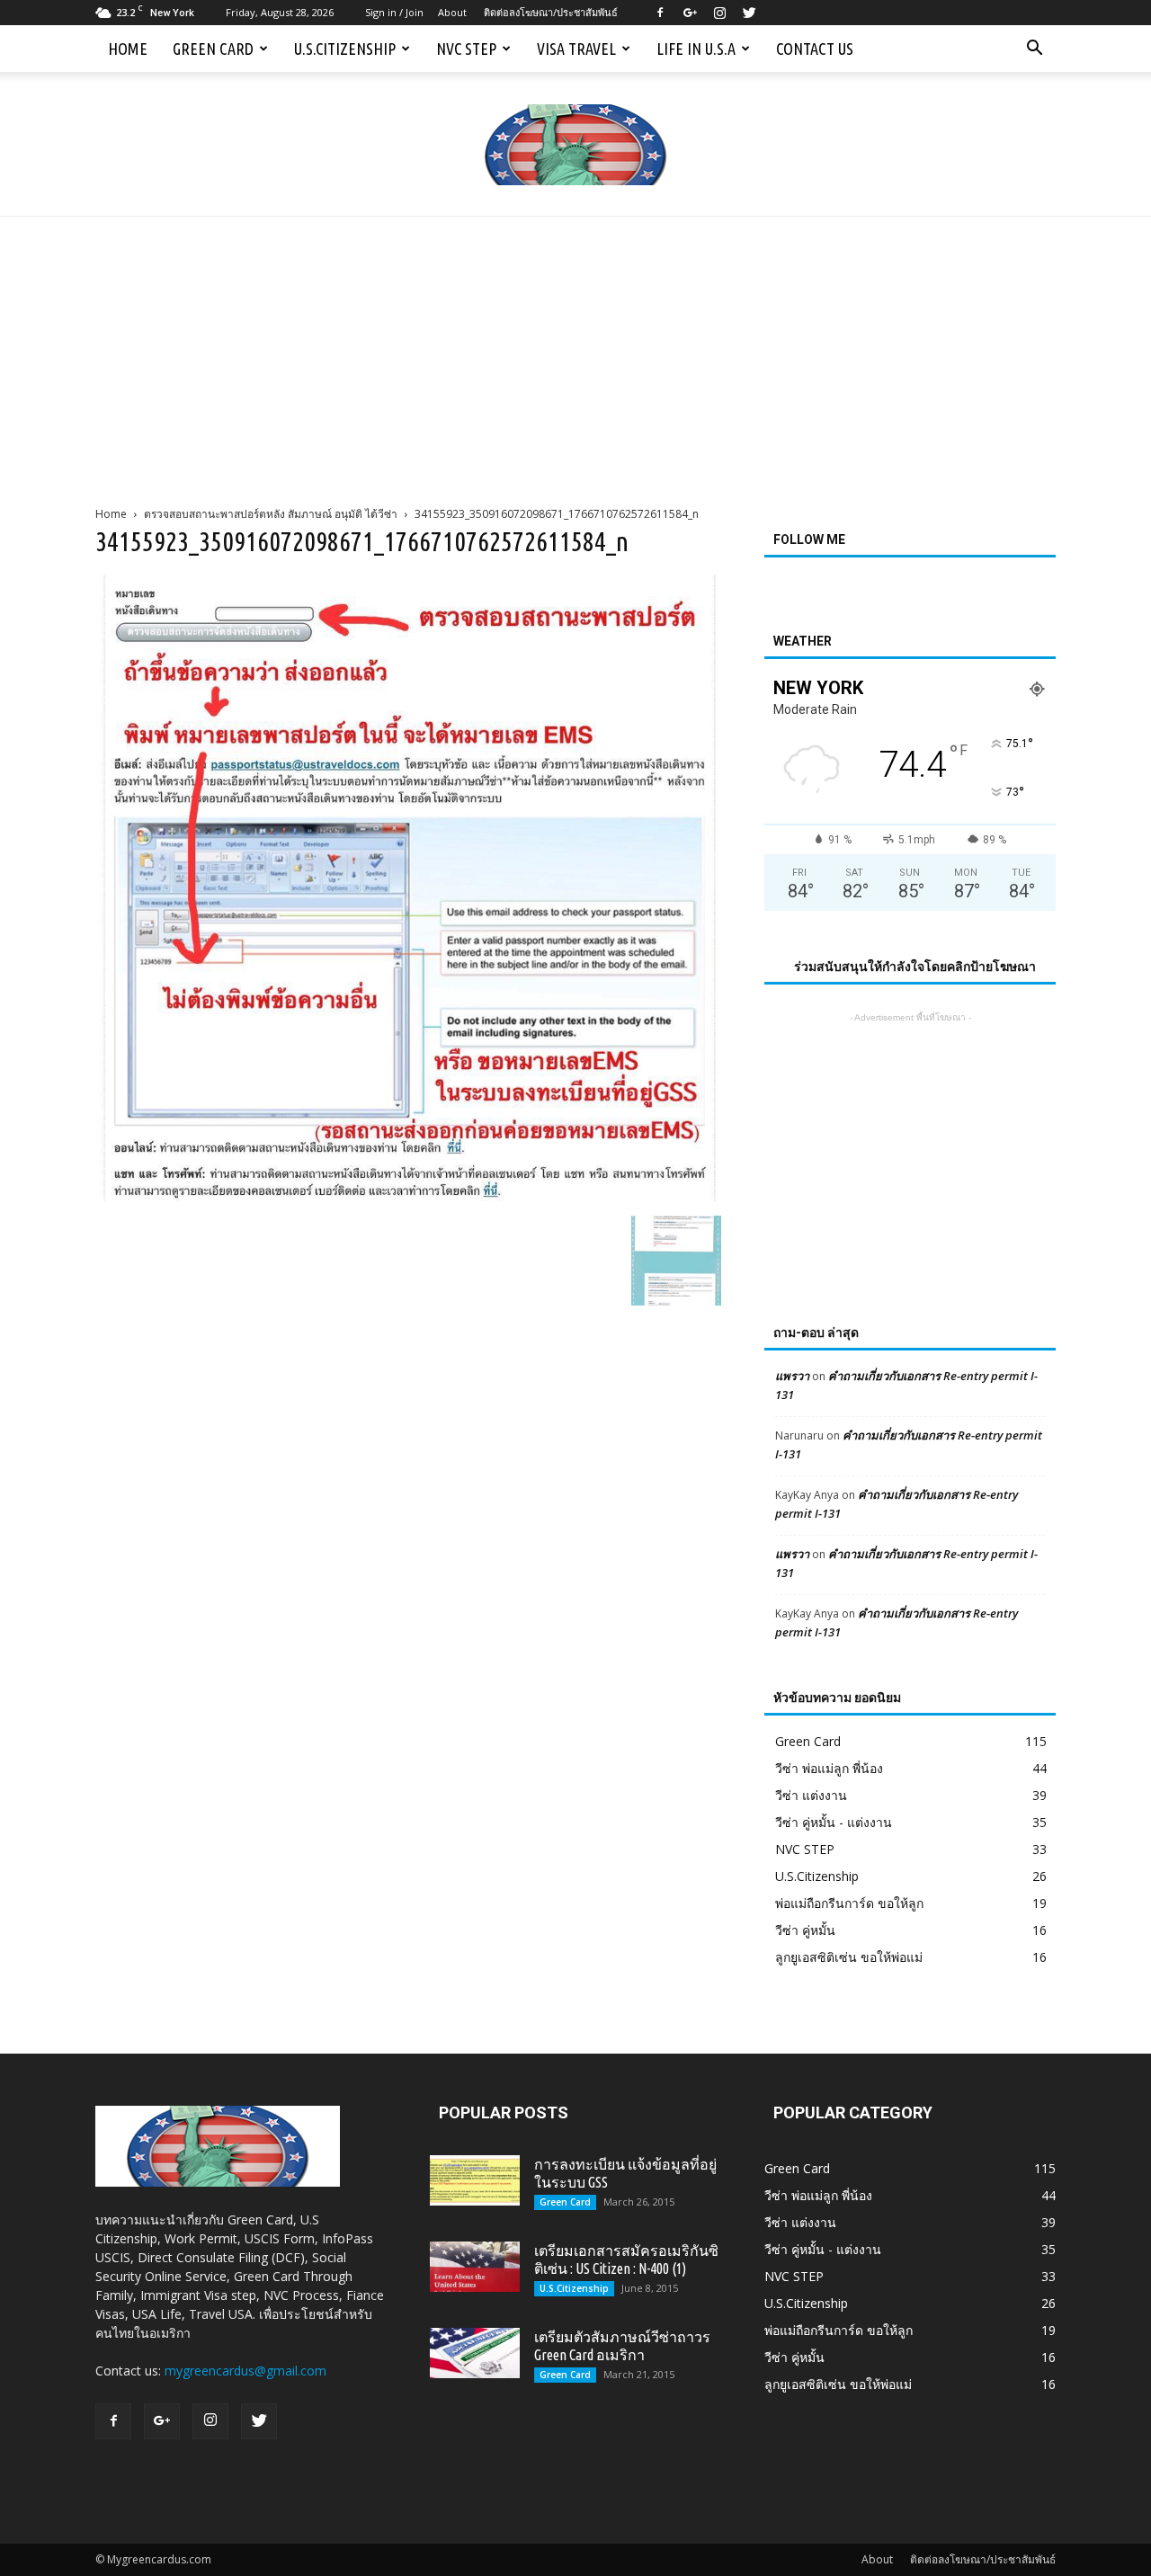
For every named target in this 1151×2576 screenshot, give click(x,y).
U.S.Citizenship (345, 49)
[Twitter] (749, 13)
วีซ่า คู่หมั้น (805, 1930)
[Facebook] (660, 13)
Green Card (213, 49)
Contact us (815, 49)
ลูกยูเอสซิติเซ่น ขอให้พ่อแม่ (849, 1957)
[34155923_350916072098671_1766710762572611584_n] (408, 1197)
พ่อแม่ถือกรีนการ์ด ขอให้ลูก (849, 1903)
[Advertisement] (575, 352)
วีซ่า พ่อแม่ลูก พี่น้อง (829, 1768)
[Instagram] (719, 13)
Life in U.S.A (696, 49)
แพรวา (792, 1376)
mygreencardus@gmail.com (245, 2371)
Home (128, 49)
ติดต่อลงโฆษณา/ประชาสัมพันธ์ (551, 12)
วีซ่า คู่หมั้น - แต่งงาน (834, 1822)
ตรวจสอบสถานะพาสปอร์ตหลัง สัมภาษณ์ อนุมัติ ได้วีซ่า (271, 514)
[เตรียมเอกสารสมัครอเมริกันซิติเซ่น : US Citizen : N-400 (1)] (475, 2267)
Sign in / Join (394, 12)
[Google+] (690, 13)
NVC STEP (466, 49)
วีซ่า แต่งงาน (811, 1795)
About (452, 12)
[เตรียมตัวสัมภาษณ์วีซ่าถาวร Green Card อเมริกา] (475, 2353)
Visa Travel (576, 49)
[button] (1034, 49)
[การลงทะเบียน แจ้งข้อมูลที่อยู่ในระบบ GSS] (475, 2180)
